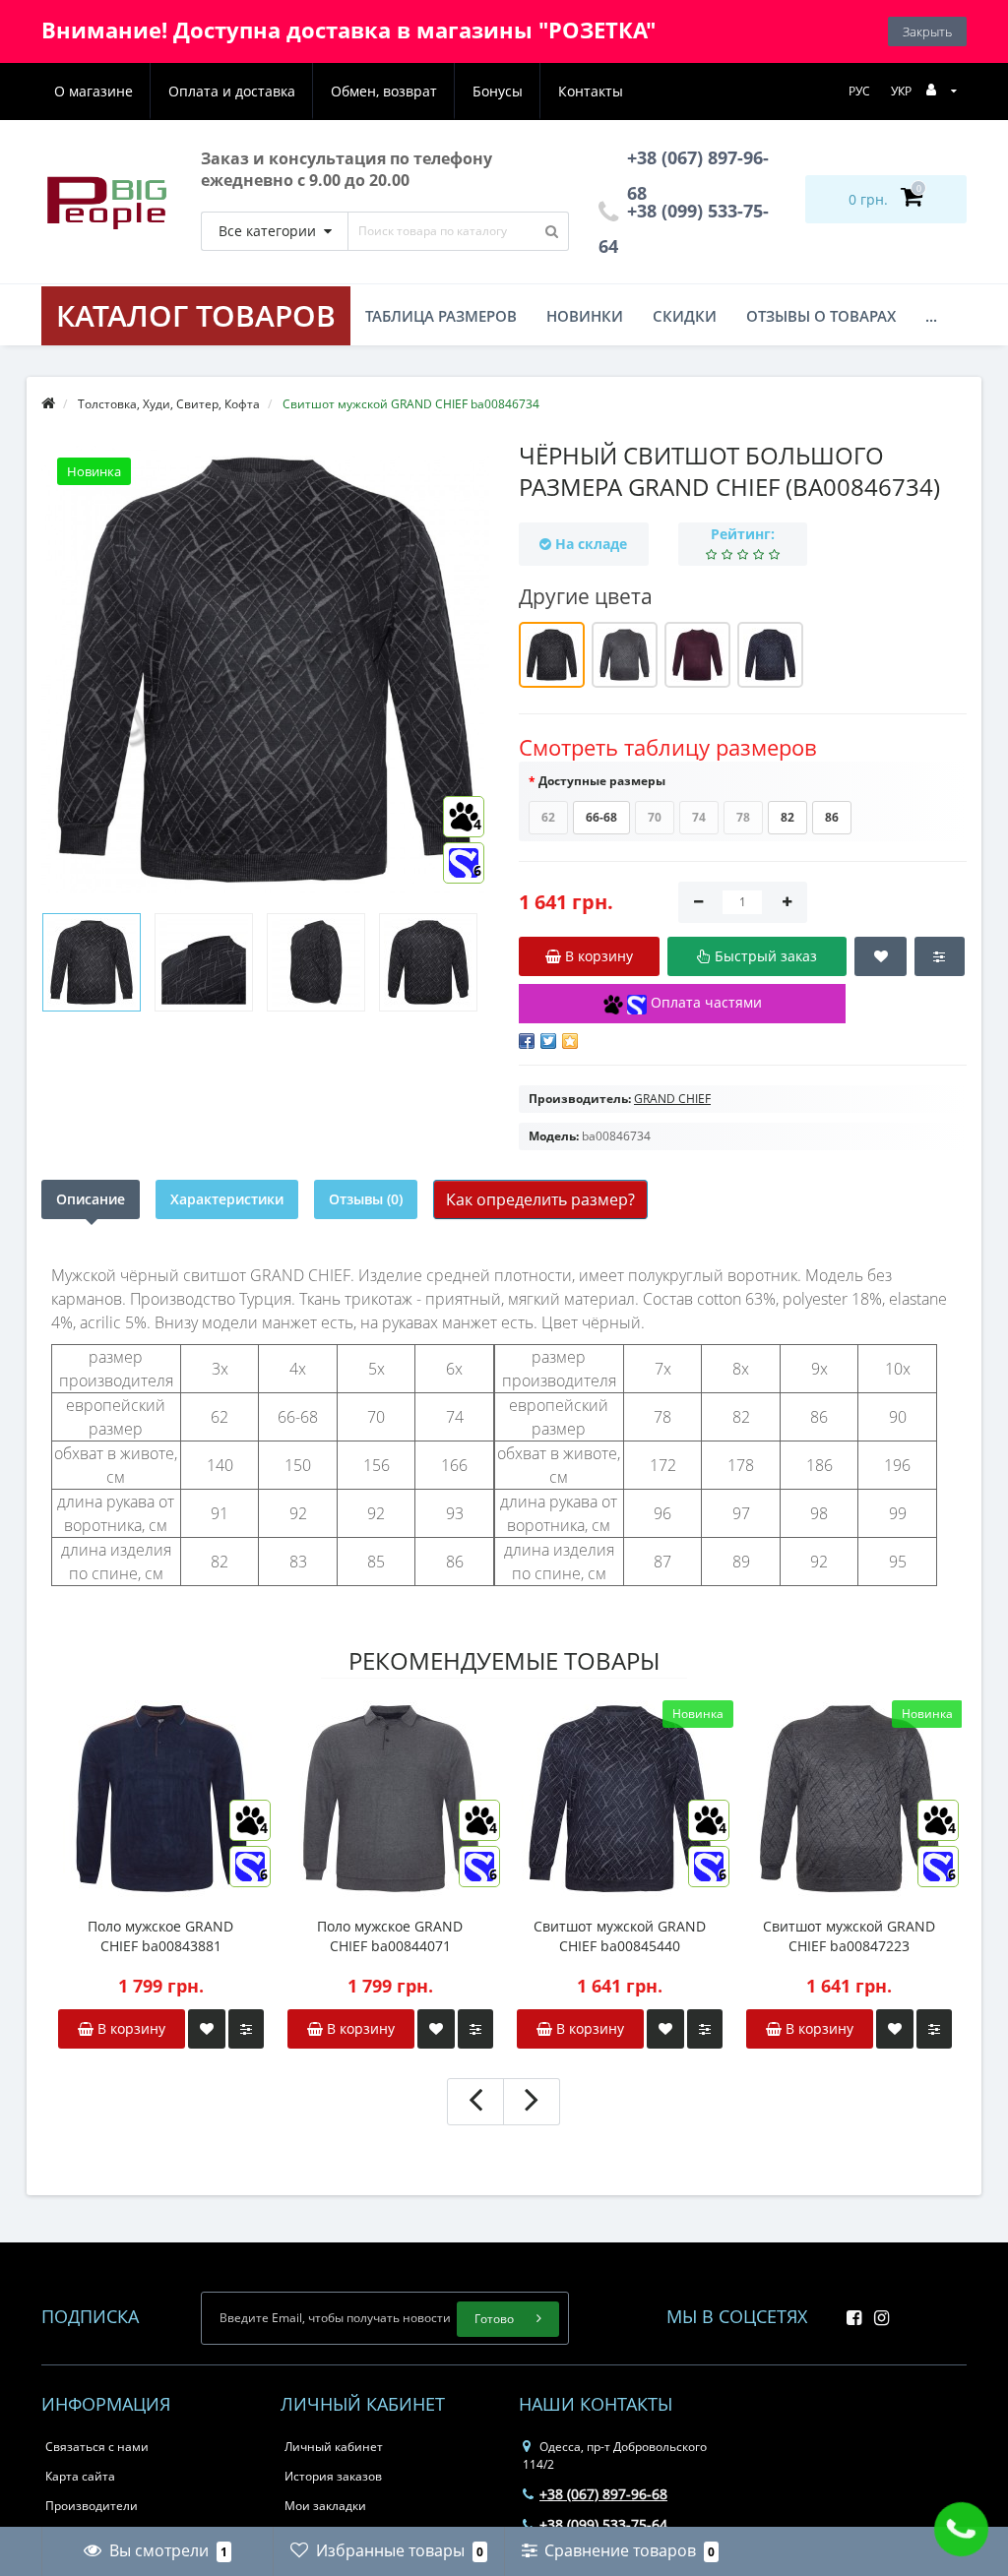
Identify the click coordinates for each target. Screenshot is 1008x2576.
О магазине (94, 91)
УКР (901, 91)
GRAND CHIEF (672, 1099)
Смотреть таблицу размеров (668, 747)
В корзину (129, 2028)
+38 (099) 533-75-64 (603, 2524)
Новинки (585, 316)
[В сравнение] (246, 2029)
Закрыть (927, 31)
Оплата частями (704, 1002)
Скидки (685, 316)
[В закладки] (207, 2029)
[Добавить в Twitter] (548, 1041)
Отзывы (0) (366, 1199)
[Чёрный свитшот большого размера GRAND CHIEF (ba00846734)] (92, 962)
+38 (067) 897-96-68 (603, 2494)
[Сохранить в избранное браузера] (570, 1041)
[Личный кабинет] (942, 90)
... (931, 316)
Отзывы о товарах (821, 316)
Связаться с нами (97, 2447)
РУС (859, 91)
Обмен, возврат (384, 91)
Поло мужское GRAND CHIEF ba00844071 (390, 1936)
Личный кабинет (334, 2447)
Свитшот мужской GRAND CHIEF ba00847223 (849, 1936)
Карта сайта (80, 2476)
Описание (91, 1199)
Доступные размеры (602, 781)
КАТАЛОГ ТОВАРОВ (196, 315)
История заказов (333, 2476)
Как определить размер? (540, 1199)
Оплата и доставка (232, 91)
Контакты (591, 91)
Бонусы (498, 91)
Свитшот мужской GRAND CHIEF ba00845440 (620, 1936)
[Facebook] (849, 2312)
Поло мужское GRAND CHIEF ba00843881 (160, 1936)
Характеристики (227, 1199)
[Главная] (48, 404)
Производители (92, 2506)
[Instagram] (877, 2312)
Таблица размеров (441, 316)
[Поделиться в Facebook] (527, 1041)
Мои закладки (325, 2506)
